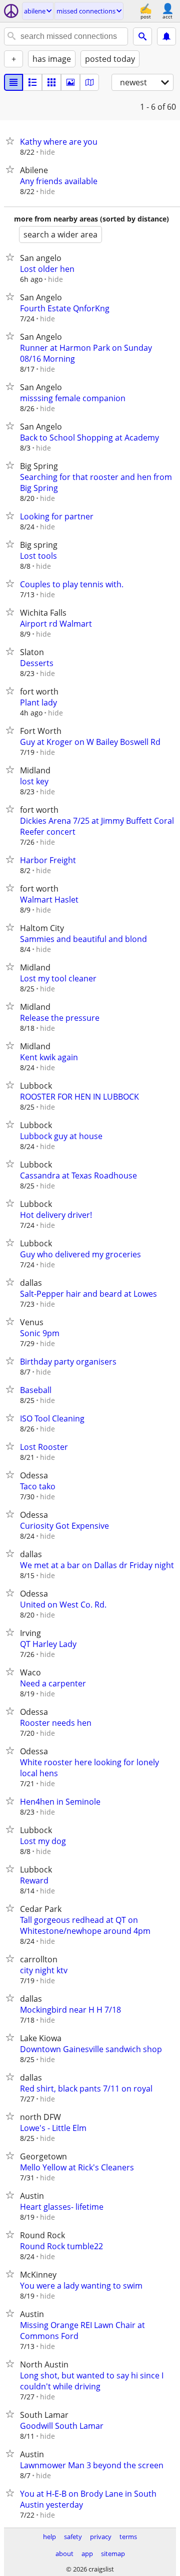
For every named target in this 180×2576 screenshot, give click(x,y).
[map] (89, 82)
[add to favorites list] (12, 141)
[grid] (51, 82)
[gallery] (70, 82)
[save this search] (166, 36)
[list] (13, 82)
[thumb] (32, 82)
